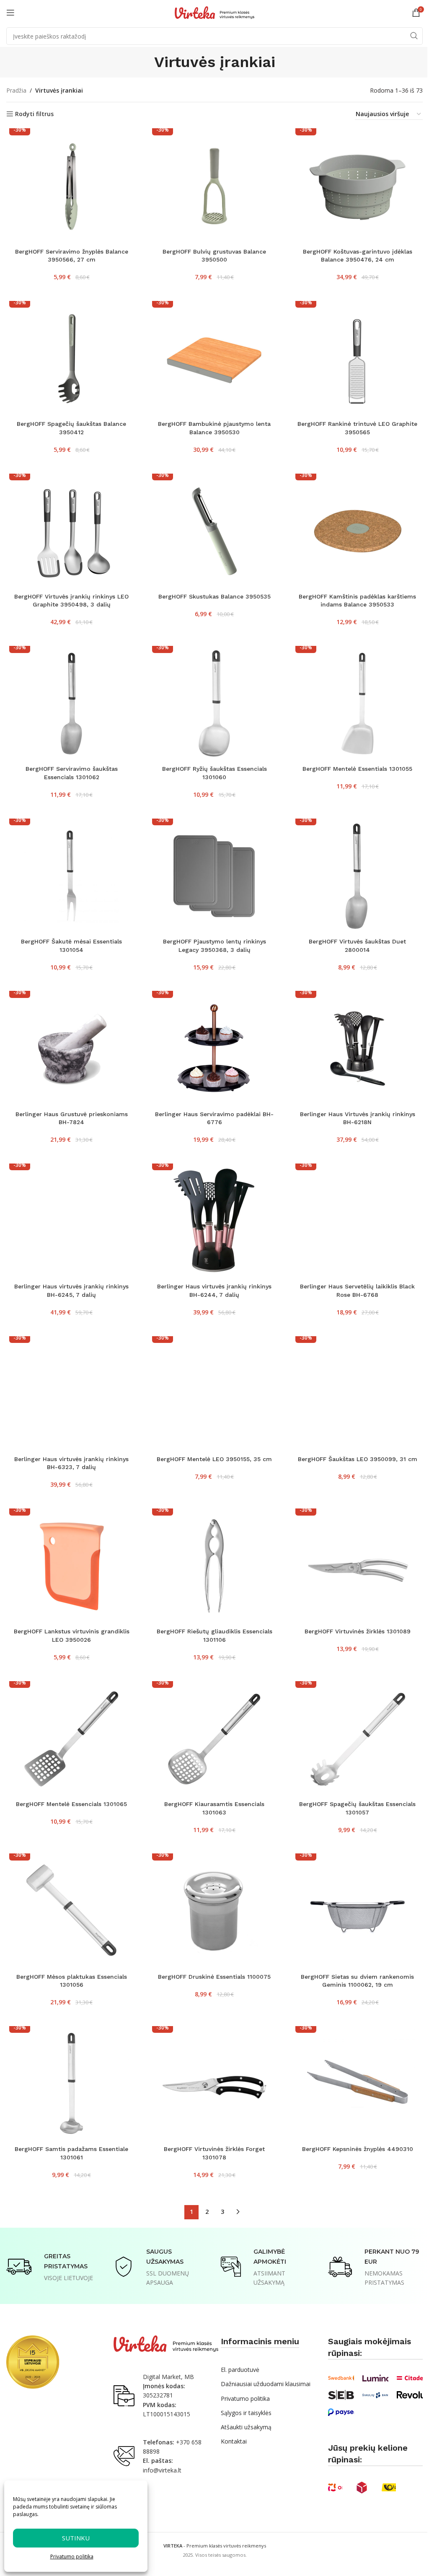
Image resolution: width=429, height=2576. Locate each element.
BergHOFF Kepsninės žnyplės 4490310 (358, 2149)
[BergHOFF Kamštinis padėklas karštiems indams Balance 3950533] (358, 531)
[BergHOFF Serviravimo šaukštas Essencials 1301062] (71, 704)
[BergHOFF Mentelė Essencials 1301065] (71, 1739)
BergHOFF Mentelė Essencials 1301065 (71, 1804)
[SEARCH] (414, 36)
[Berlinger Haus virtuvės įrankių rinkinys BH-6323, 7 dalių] (71, 1394)
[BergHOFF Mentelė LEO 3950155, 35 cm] (214, 1394)
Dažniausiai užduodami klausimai (266, 2384)
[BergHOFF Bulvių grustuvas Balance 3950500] (214, 186)
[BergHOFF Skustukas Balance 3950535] (214, 531)
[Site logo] (214, 12)
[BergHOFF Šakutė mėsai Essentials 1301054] (71, 876)
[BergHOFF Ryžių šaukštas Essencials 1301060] (214, 704)
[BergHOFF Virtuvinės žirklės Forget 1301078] (214, 2084)
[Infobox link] (54, 2267)
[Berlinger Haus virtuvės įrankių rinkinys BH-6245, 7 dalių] (71, 1221)
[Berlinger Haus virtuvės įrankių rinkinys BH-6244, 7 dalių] (214, 1221)
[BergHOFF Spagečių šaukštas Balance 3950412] (71, 359)
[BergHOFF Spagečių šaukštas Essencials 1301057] (358, 1739)
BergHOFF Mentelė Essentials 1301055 (357, 769)
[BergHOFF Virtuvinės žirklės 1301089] (358, 1566)
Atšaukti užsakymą (246, 2427)
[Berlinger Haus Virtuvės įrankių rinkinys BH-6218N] (358, 1048)
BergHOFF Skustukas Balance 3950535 (214, 596)
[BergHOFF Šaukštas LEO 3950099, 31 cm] (358, 1394)
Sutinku (76, 2538)
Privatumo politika (72, 2557)
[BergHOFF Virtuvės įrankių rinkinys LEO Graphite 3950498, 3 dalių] (71, 531)
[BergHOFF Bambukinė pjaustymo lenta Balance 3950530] (214, 359)
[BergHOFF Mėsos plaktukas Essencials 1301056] (71, 1911)
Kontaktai (234, 2441)
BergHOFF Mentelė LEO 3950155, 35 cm (214, 1459)
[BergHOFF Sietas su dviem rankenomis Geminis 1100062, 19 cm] (358, 1911)
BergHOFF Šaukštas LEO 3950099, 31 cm (358, 1459)
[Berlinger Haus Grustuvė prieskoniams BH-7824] (71, 1048)
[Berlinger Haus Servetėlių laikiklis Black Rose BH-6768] (358, 1221)
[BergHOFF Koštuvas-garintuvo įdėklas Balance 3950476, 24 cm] (358, 186)
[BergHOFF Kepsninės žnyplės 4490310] (358, 2084)
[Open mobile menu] (10, 13)
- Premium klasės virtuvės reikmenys (215, 2546)
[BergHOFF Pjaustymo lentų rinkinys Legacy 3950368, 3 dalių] (214, 876)
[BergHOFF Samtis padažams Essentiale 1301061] (71, 2084)
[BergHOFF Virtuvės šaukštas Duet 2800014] (358, 876)
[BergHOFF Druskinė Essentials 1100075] (214, 1911)
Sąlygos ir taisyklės (246, 2413)
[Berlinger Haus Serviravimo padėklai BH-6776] (214, 1048)
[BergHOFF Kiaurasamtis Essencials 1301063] (214, 1739)
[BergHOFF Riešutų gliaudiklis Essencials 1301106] (214, 1566)
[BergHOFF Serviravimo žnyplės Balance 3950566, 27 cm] (71, 186)
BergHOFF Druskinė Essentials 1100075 (214, 1977)
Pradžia (16, 90)
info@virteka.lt (162, 2470)
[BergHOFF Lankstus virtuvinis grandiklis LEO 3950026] (71, 1566)
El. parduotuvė (240, 2370)
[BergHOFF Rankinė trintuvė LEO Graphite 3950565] (358, 359)
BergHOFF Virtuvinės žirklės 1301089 (358, 1631)
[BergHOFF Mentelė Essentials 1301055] (358, 704)
